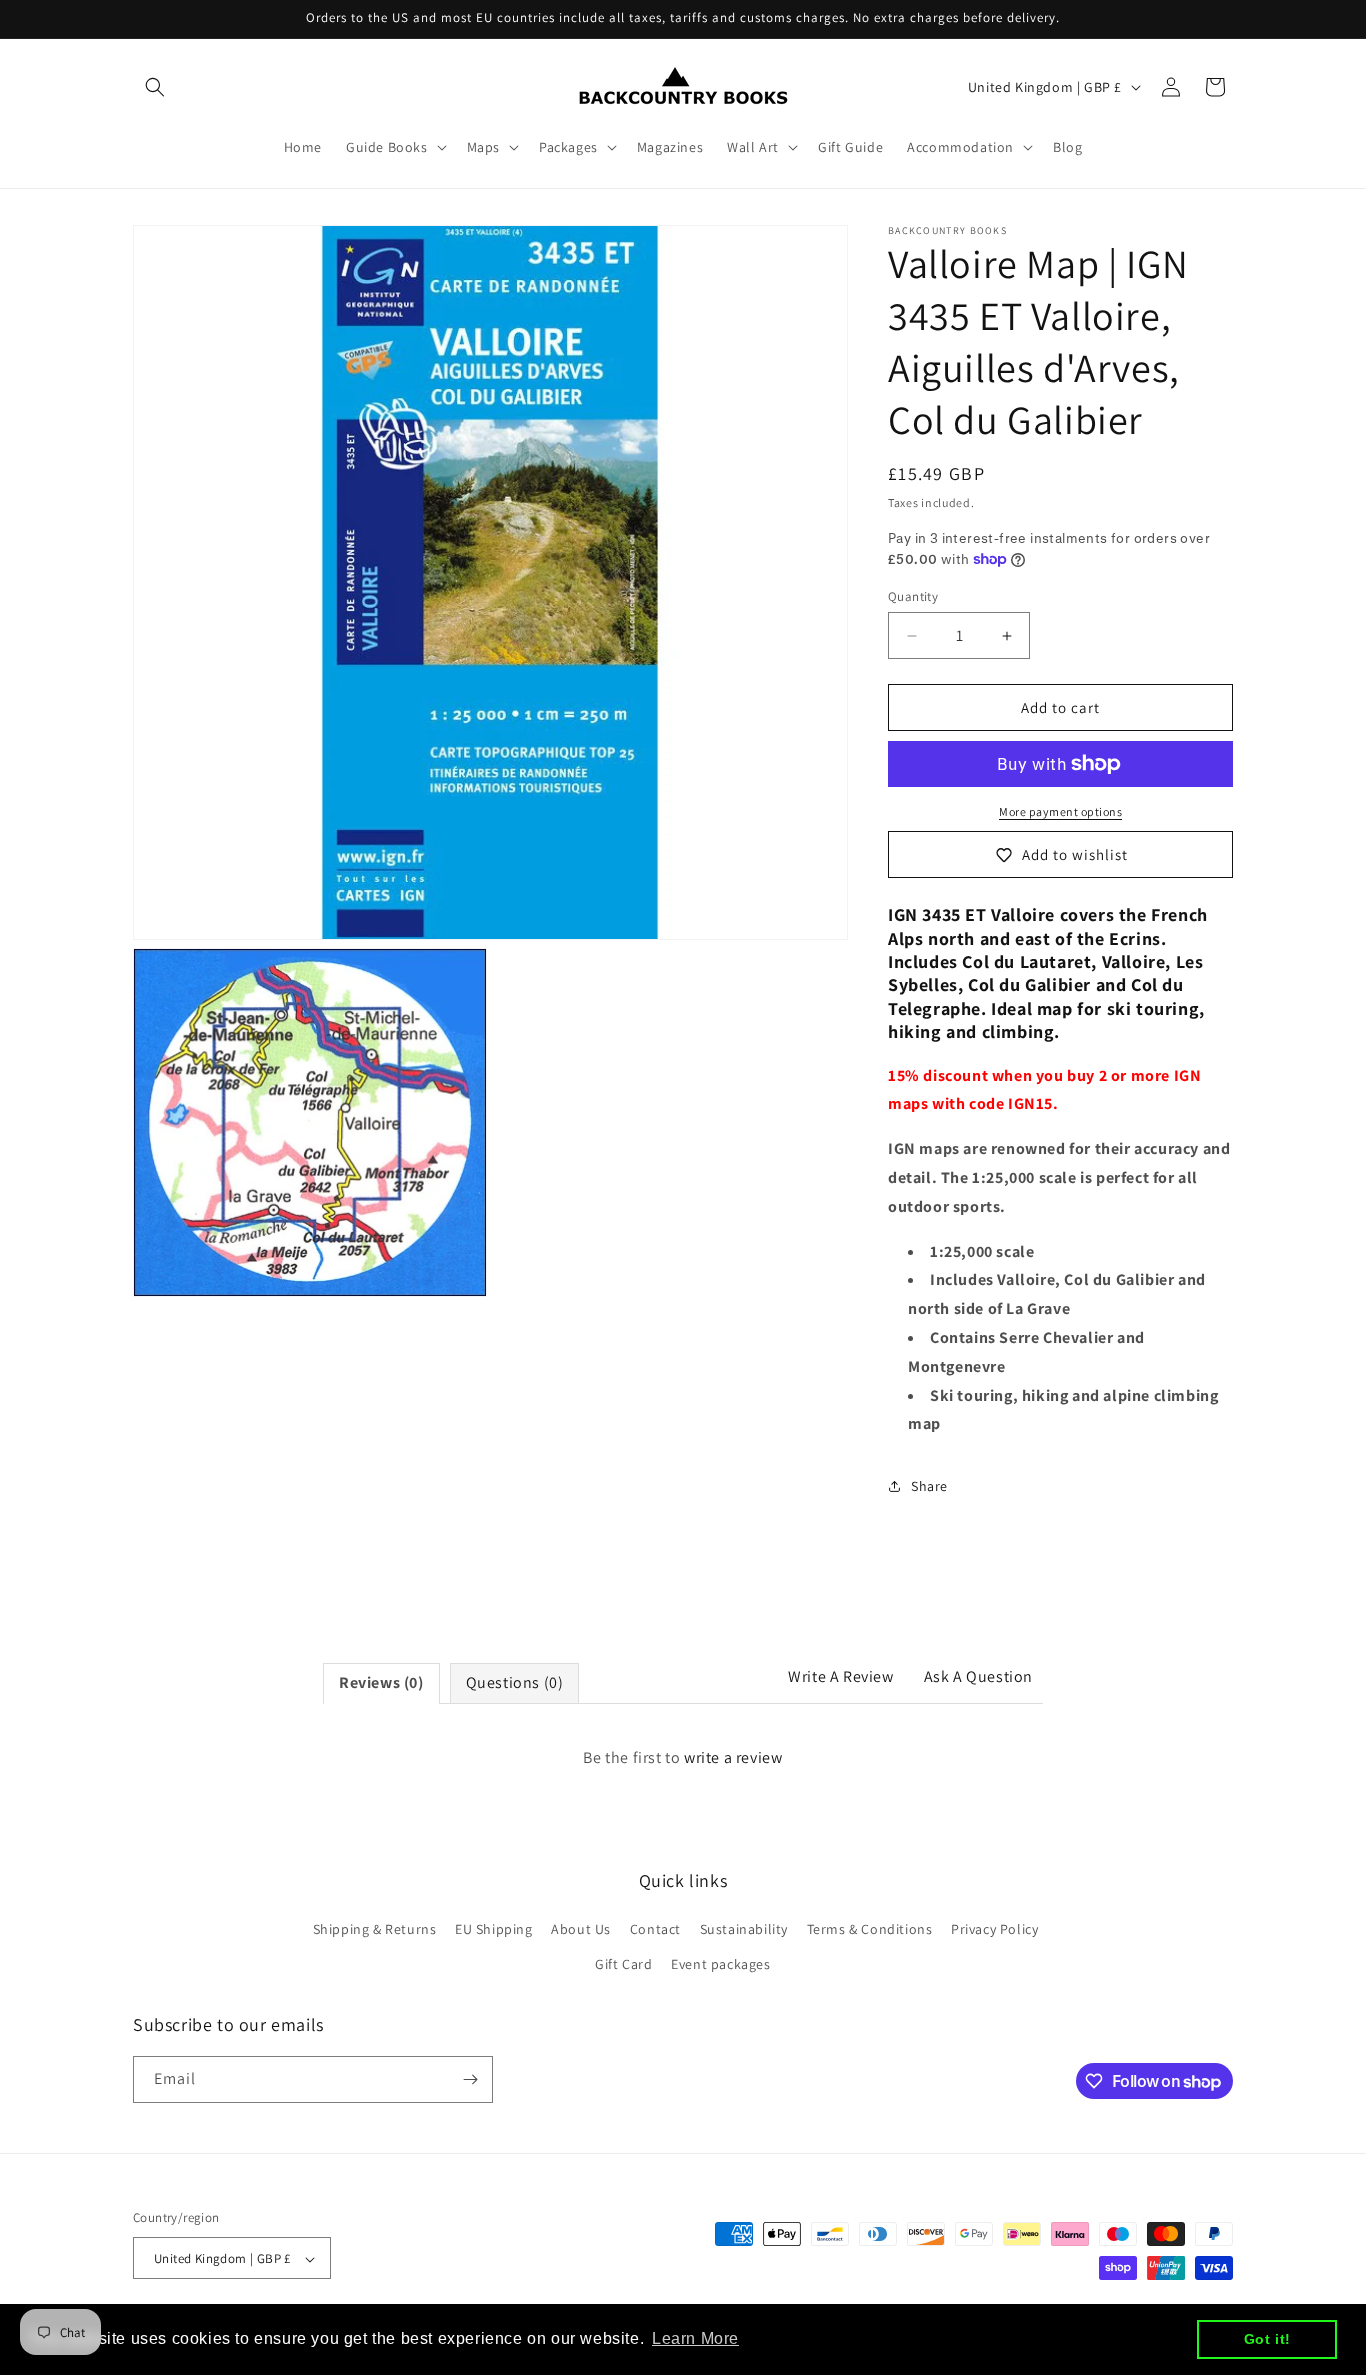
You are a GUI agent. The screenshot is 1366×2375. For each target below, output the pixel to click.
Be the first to (682, 1757)
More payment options (1060, 811)
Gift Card (623, 1965)
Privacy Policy (994, 1929)
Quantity (913, 596)
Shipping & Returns (375, 1929)
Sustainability (744, 1929)
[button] (155, 87)
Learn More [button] (695, 2338)
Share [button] (929, 1486)
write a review (733, 1757)
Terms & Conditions (870, 1929)
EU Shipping (494, 1929)
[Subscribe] (470, 2079)
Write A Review (840, 1676)
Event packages (720, 1965)
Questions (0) (515, 1682)
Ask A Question (978, 1676)
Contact (655, 1929)
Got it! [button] (1267, 2339)
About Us (581, 1929)
